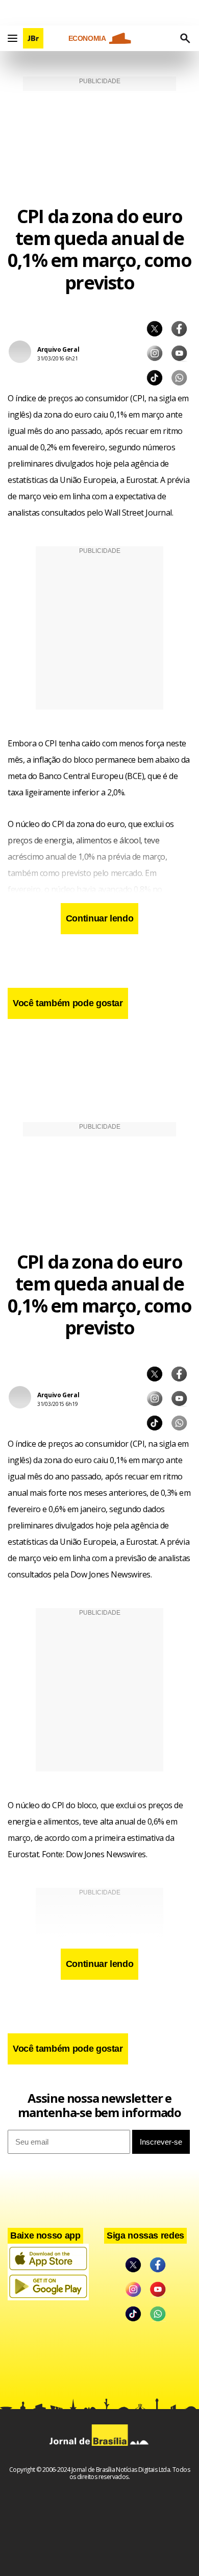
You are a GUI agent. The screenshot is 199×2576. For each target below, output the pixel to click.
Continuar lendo (100, 918)
